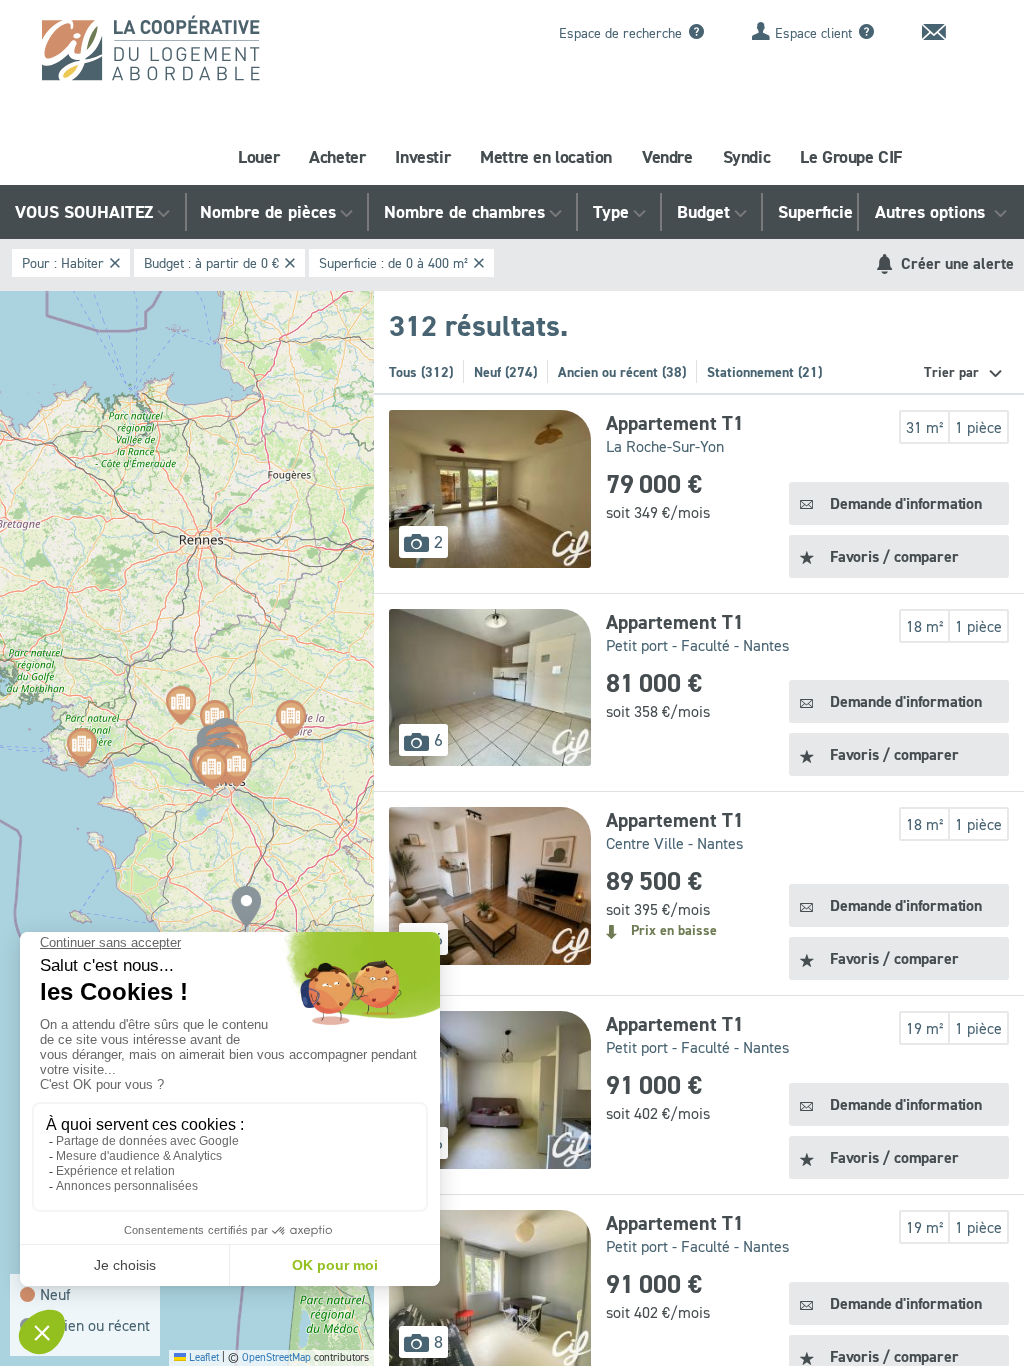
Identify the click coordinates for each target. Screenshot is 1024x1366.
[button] (246, 907)
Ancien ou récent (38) (622, 372)
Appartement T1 (675, 423)
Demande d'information (906, 503)
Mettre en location (546, 157)
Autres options (932, 212)
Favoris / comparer (894, 556)
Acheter (337, 157)
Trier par (953, 372)
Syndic (747, 157)
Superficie (815, 212)
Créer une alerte (955, 263)
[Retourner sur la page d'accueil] (169, 55)
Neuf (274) (505, 372)
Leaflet (202, 1357)
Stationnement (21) (764, 372)
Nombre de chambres (464, 212)
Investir (422, 157)
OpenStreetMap (276, 1357)
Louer (258, 157)
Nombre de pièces (268, 212)
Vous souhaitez (84, 212)
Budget (703, 212)
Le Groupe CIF (851, 157)
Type (611, 212)
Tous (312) (421, 372)
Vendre (667, 157)
